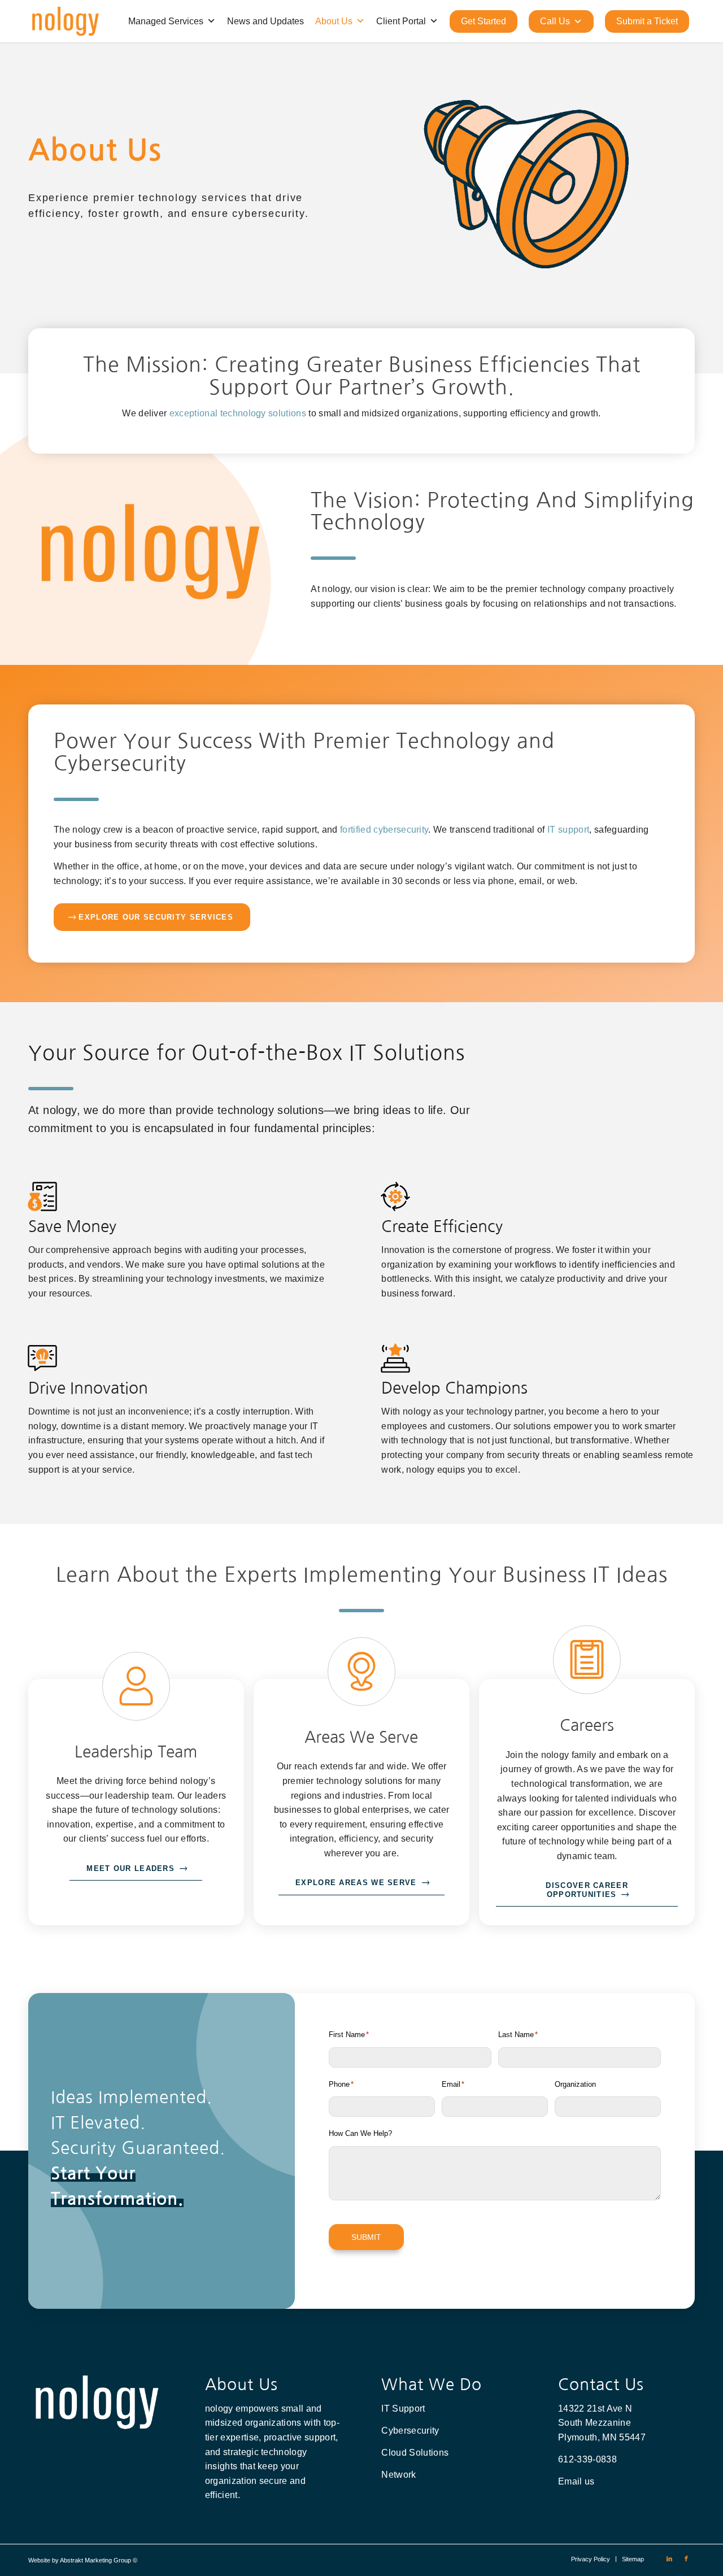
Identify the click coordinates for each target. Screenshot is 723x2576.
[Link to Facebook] (686, 2558)
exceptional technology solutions (238, 413)
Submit (366, 2237)
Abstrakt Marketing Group (95, 2560)
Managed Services (166, 21)
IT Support (403, 2409)
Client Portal (401, 21)
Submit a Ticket (647, 21)
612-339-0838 (587, 2459)
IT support (568, 830)
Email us (576, 2481)
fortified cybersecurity (384, 830)
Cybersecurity (410, 2431)
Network (398, 2475)
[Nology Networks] (65, 21)
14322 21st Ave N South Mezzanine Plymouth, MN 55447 (602, 2423)
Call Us (555, 21)
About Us (334, 21)
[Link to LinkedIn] (669, 2558)
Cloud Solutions (415, 2453)
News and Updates (265, 21)
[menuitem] (591, 2559)
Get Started (484, 21)
